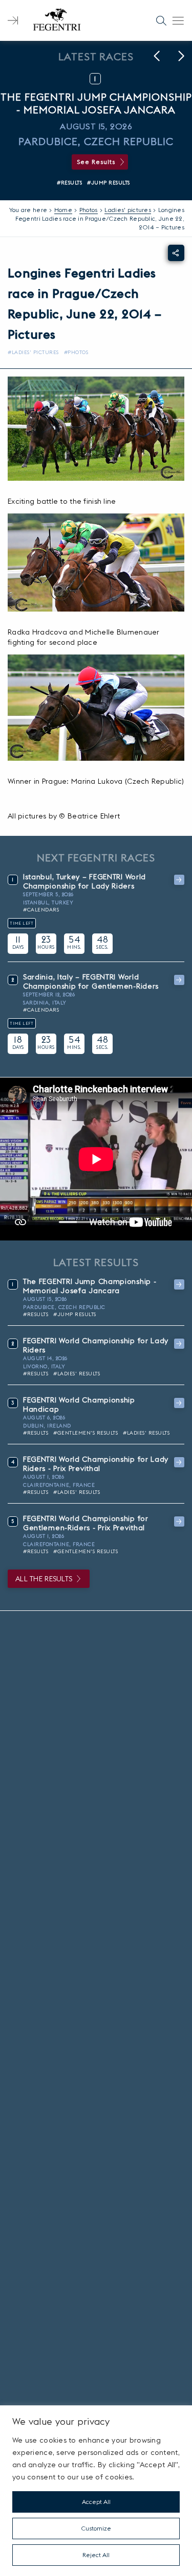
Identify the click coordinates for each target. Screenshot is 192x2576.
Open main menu (178, 20)
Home (63, 210)
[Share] (176, 253)
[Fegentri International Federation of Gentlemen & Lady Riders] (57, 20)
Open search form (161, 20)
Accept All (96, 2502)
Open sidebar (13, 20)
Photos (89, 210)
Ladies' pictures (127, 210)
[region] (96, 2491)
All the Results (44, 1579)
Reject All (96, 2555)
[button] (157, 56)
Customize (96, 2528)
